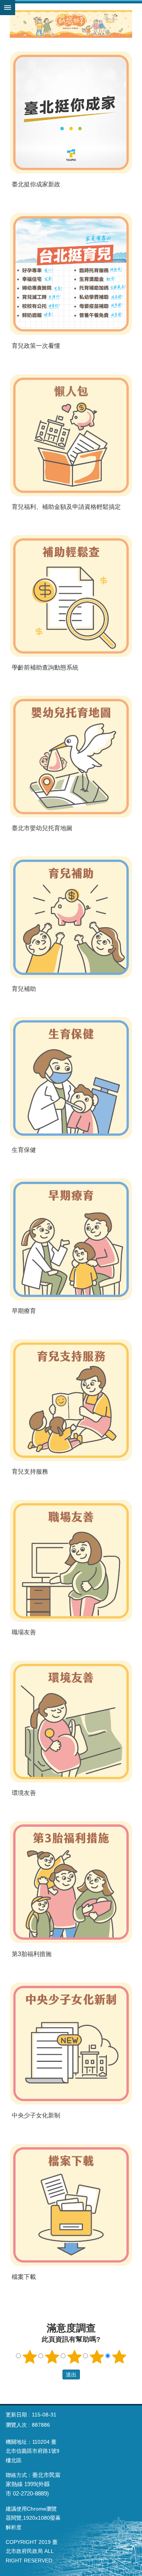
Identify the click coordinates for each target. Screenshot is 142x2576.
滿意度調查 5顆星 (119, 2357)
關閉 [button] (8, 8)
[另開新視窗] (71, 112)
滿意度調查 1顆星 (30, 2357)
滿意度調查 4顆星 (97, 2357)
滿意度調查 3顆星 (74, 2357)
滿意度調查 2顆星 (52, 2357)
